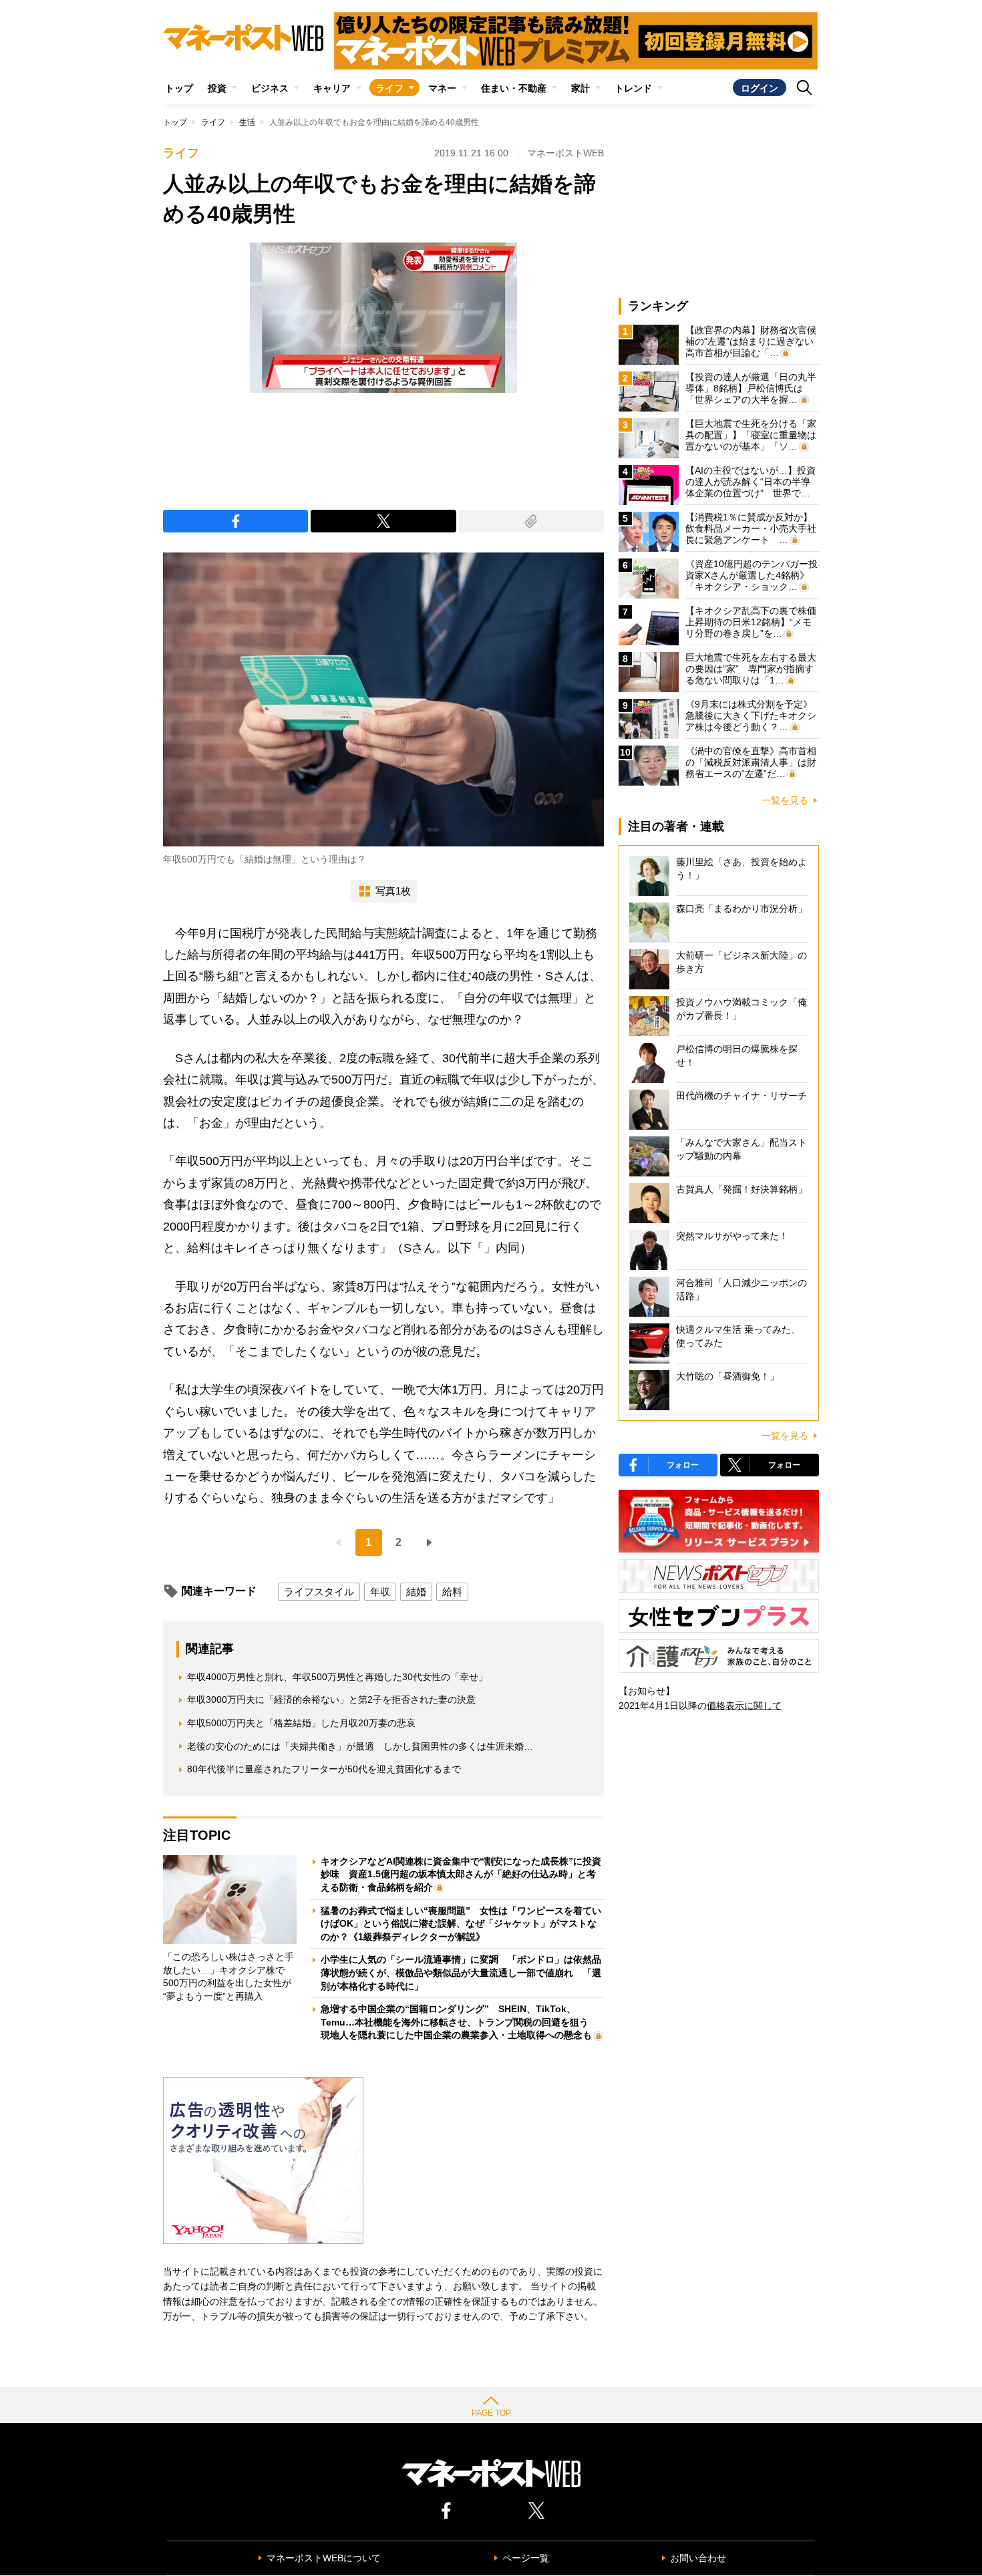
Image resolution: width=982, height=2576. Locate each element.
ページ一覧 (526, 2558)
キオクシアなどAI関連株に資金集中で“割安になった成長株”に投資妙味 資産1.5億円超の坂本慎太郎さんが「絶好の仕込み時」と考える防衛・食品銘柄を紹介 (461, 1874)
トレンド (633, 88)
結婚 (416, 1592)
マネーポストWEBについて (324, 2558)
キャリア (332, 88)
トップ (179, 88)
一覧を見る (785, 800)
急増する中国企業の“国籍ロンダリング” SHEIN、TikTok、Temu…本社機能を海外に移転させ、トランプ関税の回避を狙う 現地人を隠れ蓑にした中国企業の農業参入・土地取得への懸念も (459, 2022)
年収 (380, 1592)
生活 (247, 122)
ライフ (389, 88)
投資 (217, 88)
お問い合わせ (698, 2558)
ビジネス (270, 88)
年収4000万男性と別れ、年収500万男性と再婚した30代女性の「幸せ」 (337, 1677)
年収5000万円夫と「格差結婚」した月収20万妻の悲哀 (301, 1723)
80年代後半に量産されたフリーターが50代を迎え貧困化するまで (324, 1769)
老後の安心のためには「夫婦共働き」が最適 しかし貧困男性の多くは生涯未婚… (360, 1746)
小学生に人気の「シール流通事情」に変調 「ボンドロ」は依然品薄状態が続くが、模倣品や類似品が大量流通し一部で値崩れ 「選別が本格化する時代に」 (461, 1972)
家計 (581, 88)
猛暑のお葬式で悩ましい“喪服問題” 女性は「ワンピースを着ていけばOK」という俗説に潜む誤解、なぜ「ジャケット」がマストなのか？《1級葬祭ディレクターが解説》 (461, 1924)
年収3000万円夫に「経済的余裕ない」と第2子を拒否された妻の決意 (331, 1700)
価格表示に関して (744, 1706)
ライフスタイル (319, 1592)
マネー (442, 88)
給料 (452, 1592)
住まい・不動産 (514, 88)
